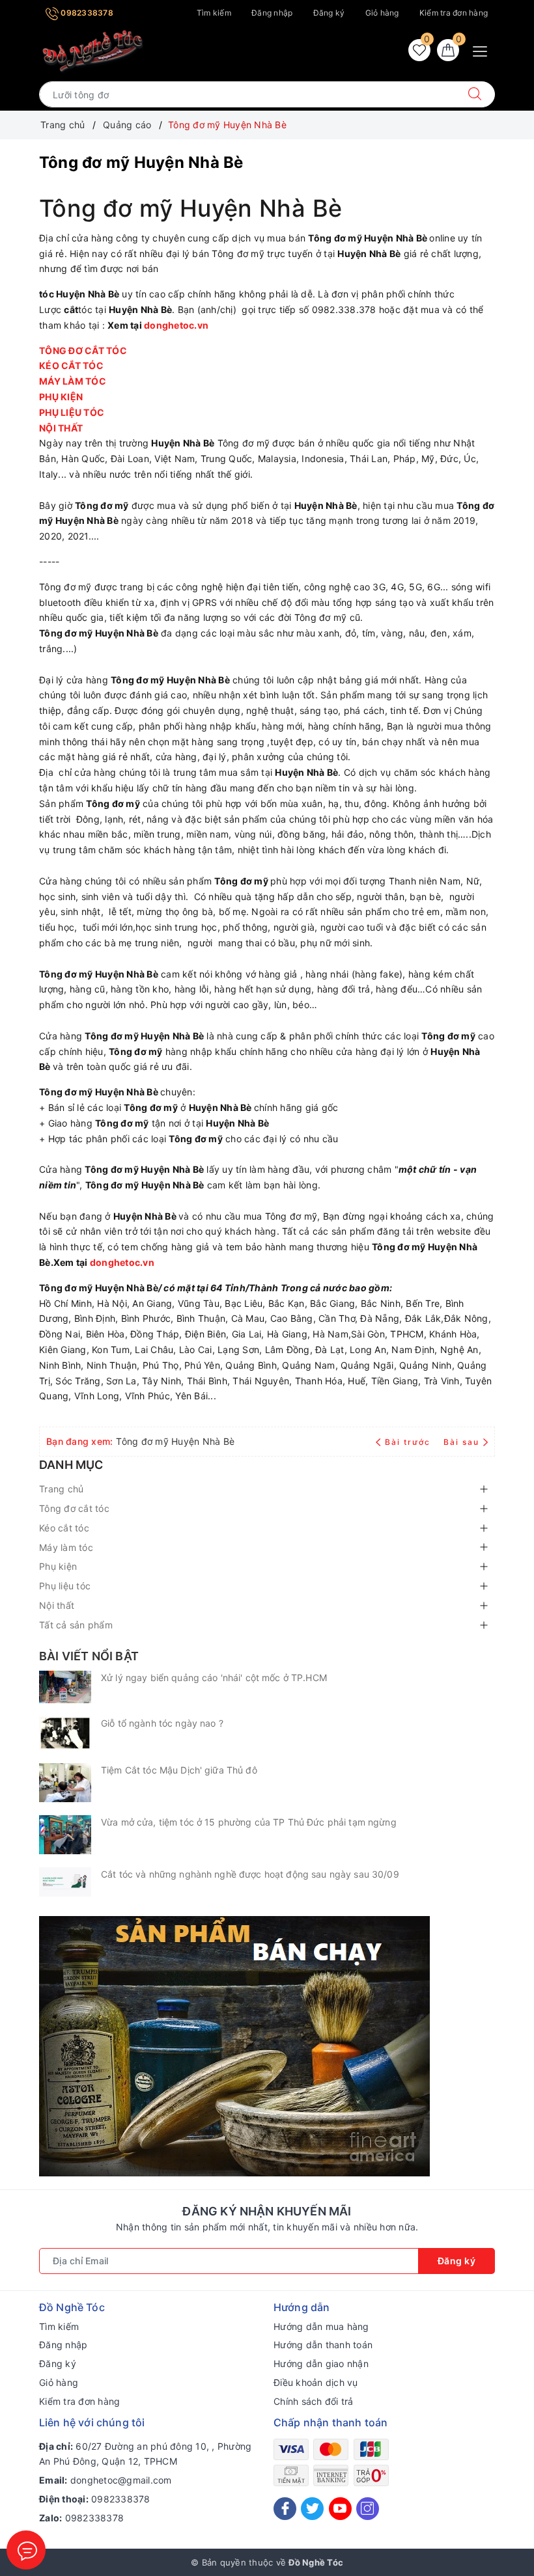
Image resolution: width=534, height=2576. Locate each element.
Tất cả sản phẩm (76, 1625)
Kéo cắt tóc (64, 1528)
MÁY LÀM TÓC (74, 381)
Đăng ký (329, 13)
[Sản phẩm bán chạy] (234, 2045)
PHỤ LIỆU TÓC (73, 412)
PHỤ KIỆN (62, 397)
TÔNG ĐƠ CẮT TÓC (84, 350)
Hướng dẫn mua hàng (321, 2326)
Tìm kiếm (214, 13)
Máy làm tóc (66, 1547)
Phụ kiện (58, 1566)
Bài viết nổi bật (89, 1656)
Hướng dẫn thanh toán (323, 2345)
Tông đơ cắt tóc (74, 1508)
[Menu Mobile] (484, 50)
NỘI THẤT (62, 428)
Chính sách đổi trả (314, 2401)
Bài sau (461, 1442)
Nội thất (57, 1605)
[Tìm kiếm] (475, 94)
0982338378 (86, 13)
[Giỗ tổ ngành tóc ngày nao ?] (65, 1733)
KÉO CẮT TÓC (72, 365)
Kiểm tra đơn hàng (454, 13)
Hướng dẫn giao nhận (321, 2364)
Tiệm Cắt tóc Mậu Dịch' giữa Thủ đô (179, 1770)
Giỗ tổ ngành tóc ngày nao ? (162, 1723)
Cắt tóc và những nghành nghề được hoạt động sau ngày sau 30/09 (250, 1874)
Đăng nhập (272, 13)
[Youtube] (340, 2509)
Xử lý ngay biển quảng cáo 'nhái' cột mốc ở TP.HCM (214, 1678)
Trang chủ (61, 1489)
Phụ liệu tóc (65, 1586)
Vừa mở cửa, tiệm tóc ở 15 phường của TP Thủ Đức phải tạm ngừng (249, 1822)
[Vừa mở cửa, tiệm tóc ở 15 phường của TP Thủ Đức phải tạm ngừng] (65, 1835)
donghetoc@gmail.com (121, 2480)
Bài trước (409, 1442)
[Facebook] (285, 2509)
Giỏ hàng (382, 13)
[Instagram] (368, 2509)
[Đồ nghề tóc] (93, 51)
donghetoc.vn (176, 325)
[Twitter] (312, 2509)
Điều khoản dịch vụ (316, 2382)
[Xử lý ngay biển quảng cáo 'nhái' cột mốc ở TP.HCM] (65, 1687)
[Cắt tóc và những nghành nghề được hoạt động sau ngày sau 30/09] (65, 1882)
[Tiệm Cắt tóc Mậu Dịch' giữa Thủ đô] (65, 1783)
